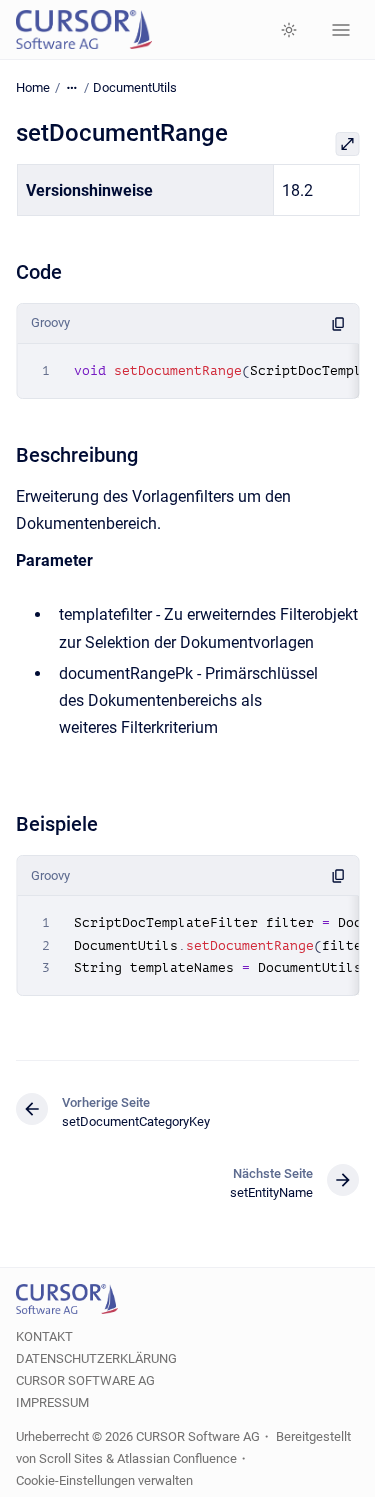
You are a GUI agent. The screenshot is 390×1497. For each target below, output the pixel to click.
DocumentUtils (135, 87)
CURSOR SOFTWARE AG (85, 1380)
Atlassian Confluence (177, 1458)
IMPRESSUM (52, 1402)
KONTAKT (44, 1336)
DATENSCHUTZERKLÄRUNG (96, 1358)
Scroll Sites (71, 1458)
